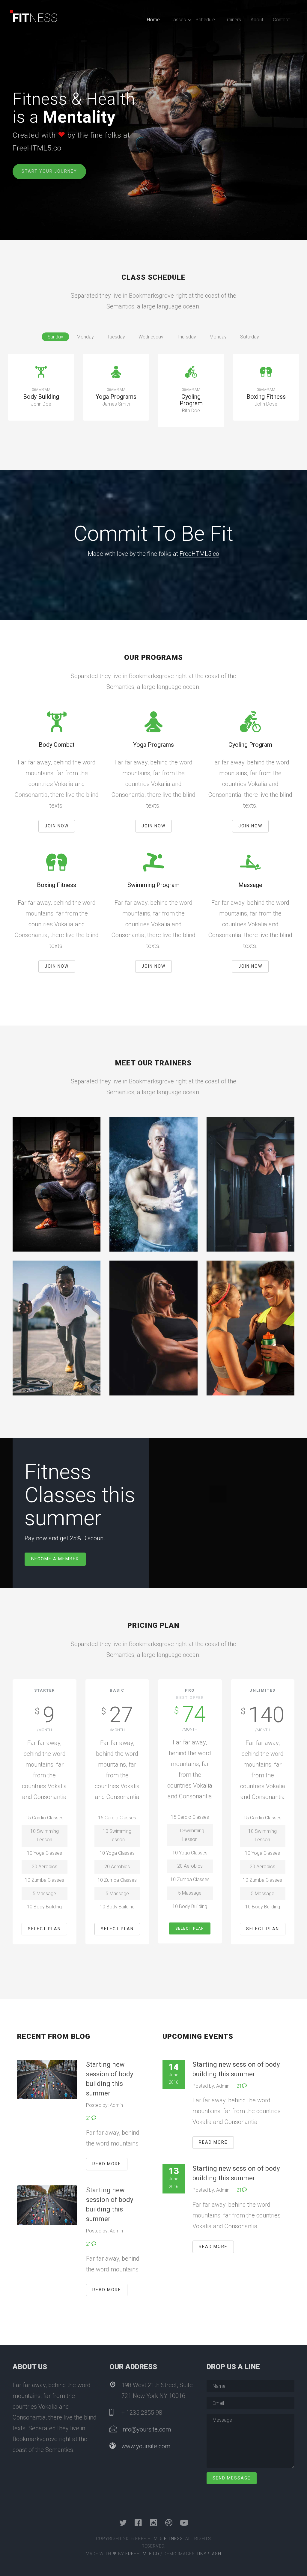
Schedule (205, 20)
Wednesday (151, 337)
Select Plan (44, 1929)
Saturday (250, 337)
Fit (35, 18)
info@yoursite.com (146, 2429)
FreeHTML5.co (37, 148)
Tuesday (116, 337)
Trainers (233, 20)
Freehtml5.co (142, 2554)
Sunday (55, 337)
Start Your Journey (49, 171)
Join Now (57, 826)
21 (89, 2118)
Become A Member (55, 1559)
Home (153, 20)
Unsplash (209, 2554)
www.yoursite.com (146, 2446)
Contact (281, 20)
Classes (178, 20)
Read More (107, 2164)
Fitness (173, 2539)
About (257, 20)
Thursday (186, 337)
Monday (85, 337)
